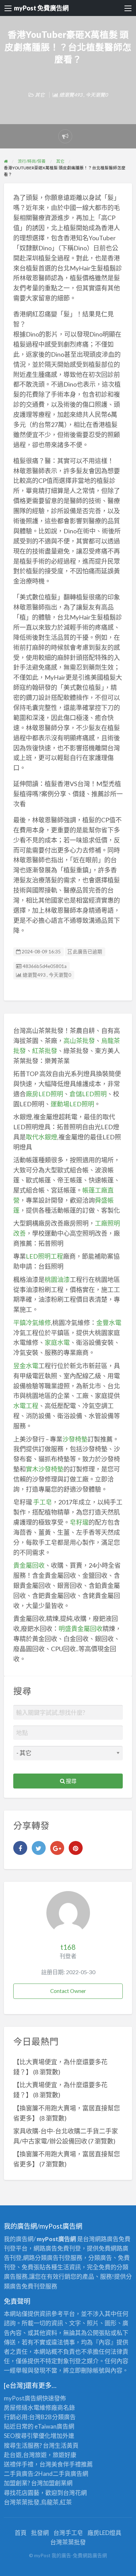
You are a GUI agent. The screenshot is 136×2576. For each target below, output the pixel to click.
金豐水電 (109, 1323)
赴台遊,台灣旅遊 (25, 2455)
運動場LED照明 (72, 1104)
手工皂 (43, 1502)
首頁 (21, 2533)
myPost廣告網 (23, 2398)
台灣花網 (75, 2493)
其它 (40, 95)
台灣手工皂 (68, 2533)
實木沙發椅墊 (45, 1469)
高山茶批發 (79, 1041)
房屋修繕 (16, 2408)
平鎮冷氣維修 (32, 1323)
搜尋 (71, 1781)
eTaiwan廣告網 (54, 2426)
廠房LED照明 (44, 1094)
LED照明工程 (44, 1256)
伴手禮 (72, 2464)
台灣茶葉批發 (22, 2502)
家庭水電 (57, 1342)
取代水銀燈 (41, 1137)
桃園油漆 (57, 1279)
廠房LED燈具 (104, 2533)
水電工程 (26, 1406)
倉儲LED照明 (88, 1094)
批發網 (40, 2533)
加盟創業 (55, 2483)
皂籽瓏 (79, 1522)
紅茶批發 (45, 1051)
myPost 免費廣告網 (41, 8)
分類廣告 (64, 2417)
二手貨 (62, 2474)
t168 (68, 1947)
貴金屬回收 (29, 1565)
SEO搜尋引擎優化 (27, 2436)
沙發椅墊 (75, 1439)
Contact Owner (68, 1991)
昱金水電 (26, 1366)
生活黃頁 (67, 2445)
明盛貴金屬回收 (81, 1629)
